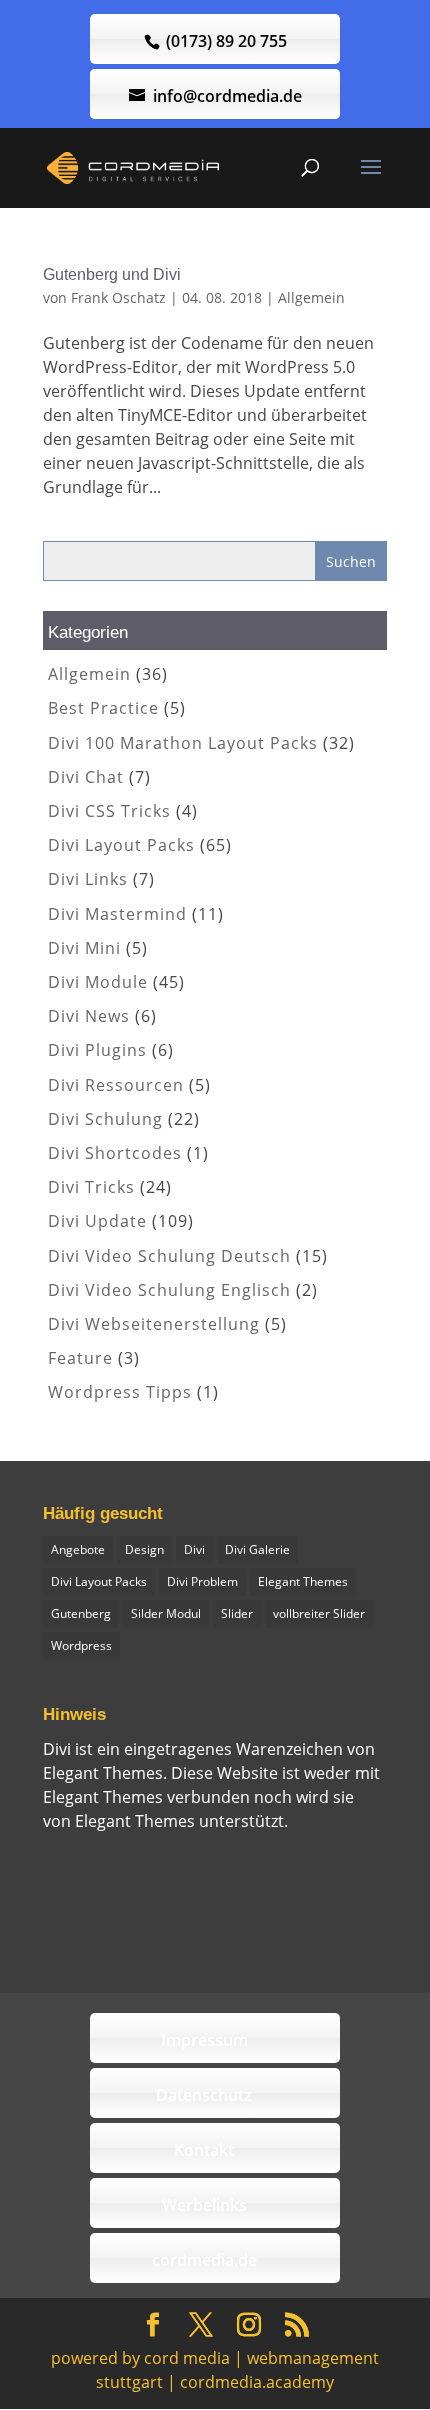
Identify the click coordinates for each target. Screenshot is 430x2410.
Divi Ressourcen (116, 1085)
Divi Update (97, 1221)
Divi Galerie (257, 1549)
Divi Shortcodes (115, 1153)
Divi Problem (202, 1581)
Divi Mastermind (117, 914)
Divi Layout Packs (121, 845)
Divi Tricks (91, 1187)
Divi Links (88, 879)
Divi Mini (84, 948)
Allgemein (311, 297)
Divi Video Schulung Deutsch (169, 1256)
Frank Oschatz (118, 297)
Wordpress (81, 1645)
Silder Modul (166, 1613)
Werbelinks (204, 2205)
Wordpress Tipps (120, 1392)
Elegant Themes (303, 1581)
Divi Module (98, 982)
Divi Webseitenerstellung (154, 1324)
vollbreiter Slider (319, 1613)
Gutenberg (81, 1613)
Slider (237, 1613)
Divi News (89, 1016)
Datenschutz (204, 2095)
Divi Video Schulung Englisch (169, 1290)
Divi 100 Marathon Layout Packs (183, 743)
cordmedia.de (204, 2260)
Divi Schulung (105, 1119)
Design (144, 1549)
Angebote (78, 1549)
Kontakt (204, 2150)
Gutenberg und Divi (112, 274)
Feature (80, 1358)
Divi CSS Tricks (109, 811)
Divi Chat (86, 777)
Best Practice (103, 708)
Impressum (204, 2040)
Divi (194, 1549)
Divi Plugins (97, 1050)
